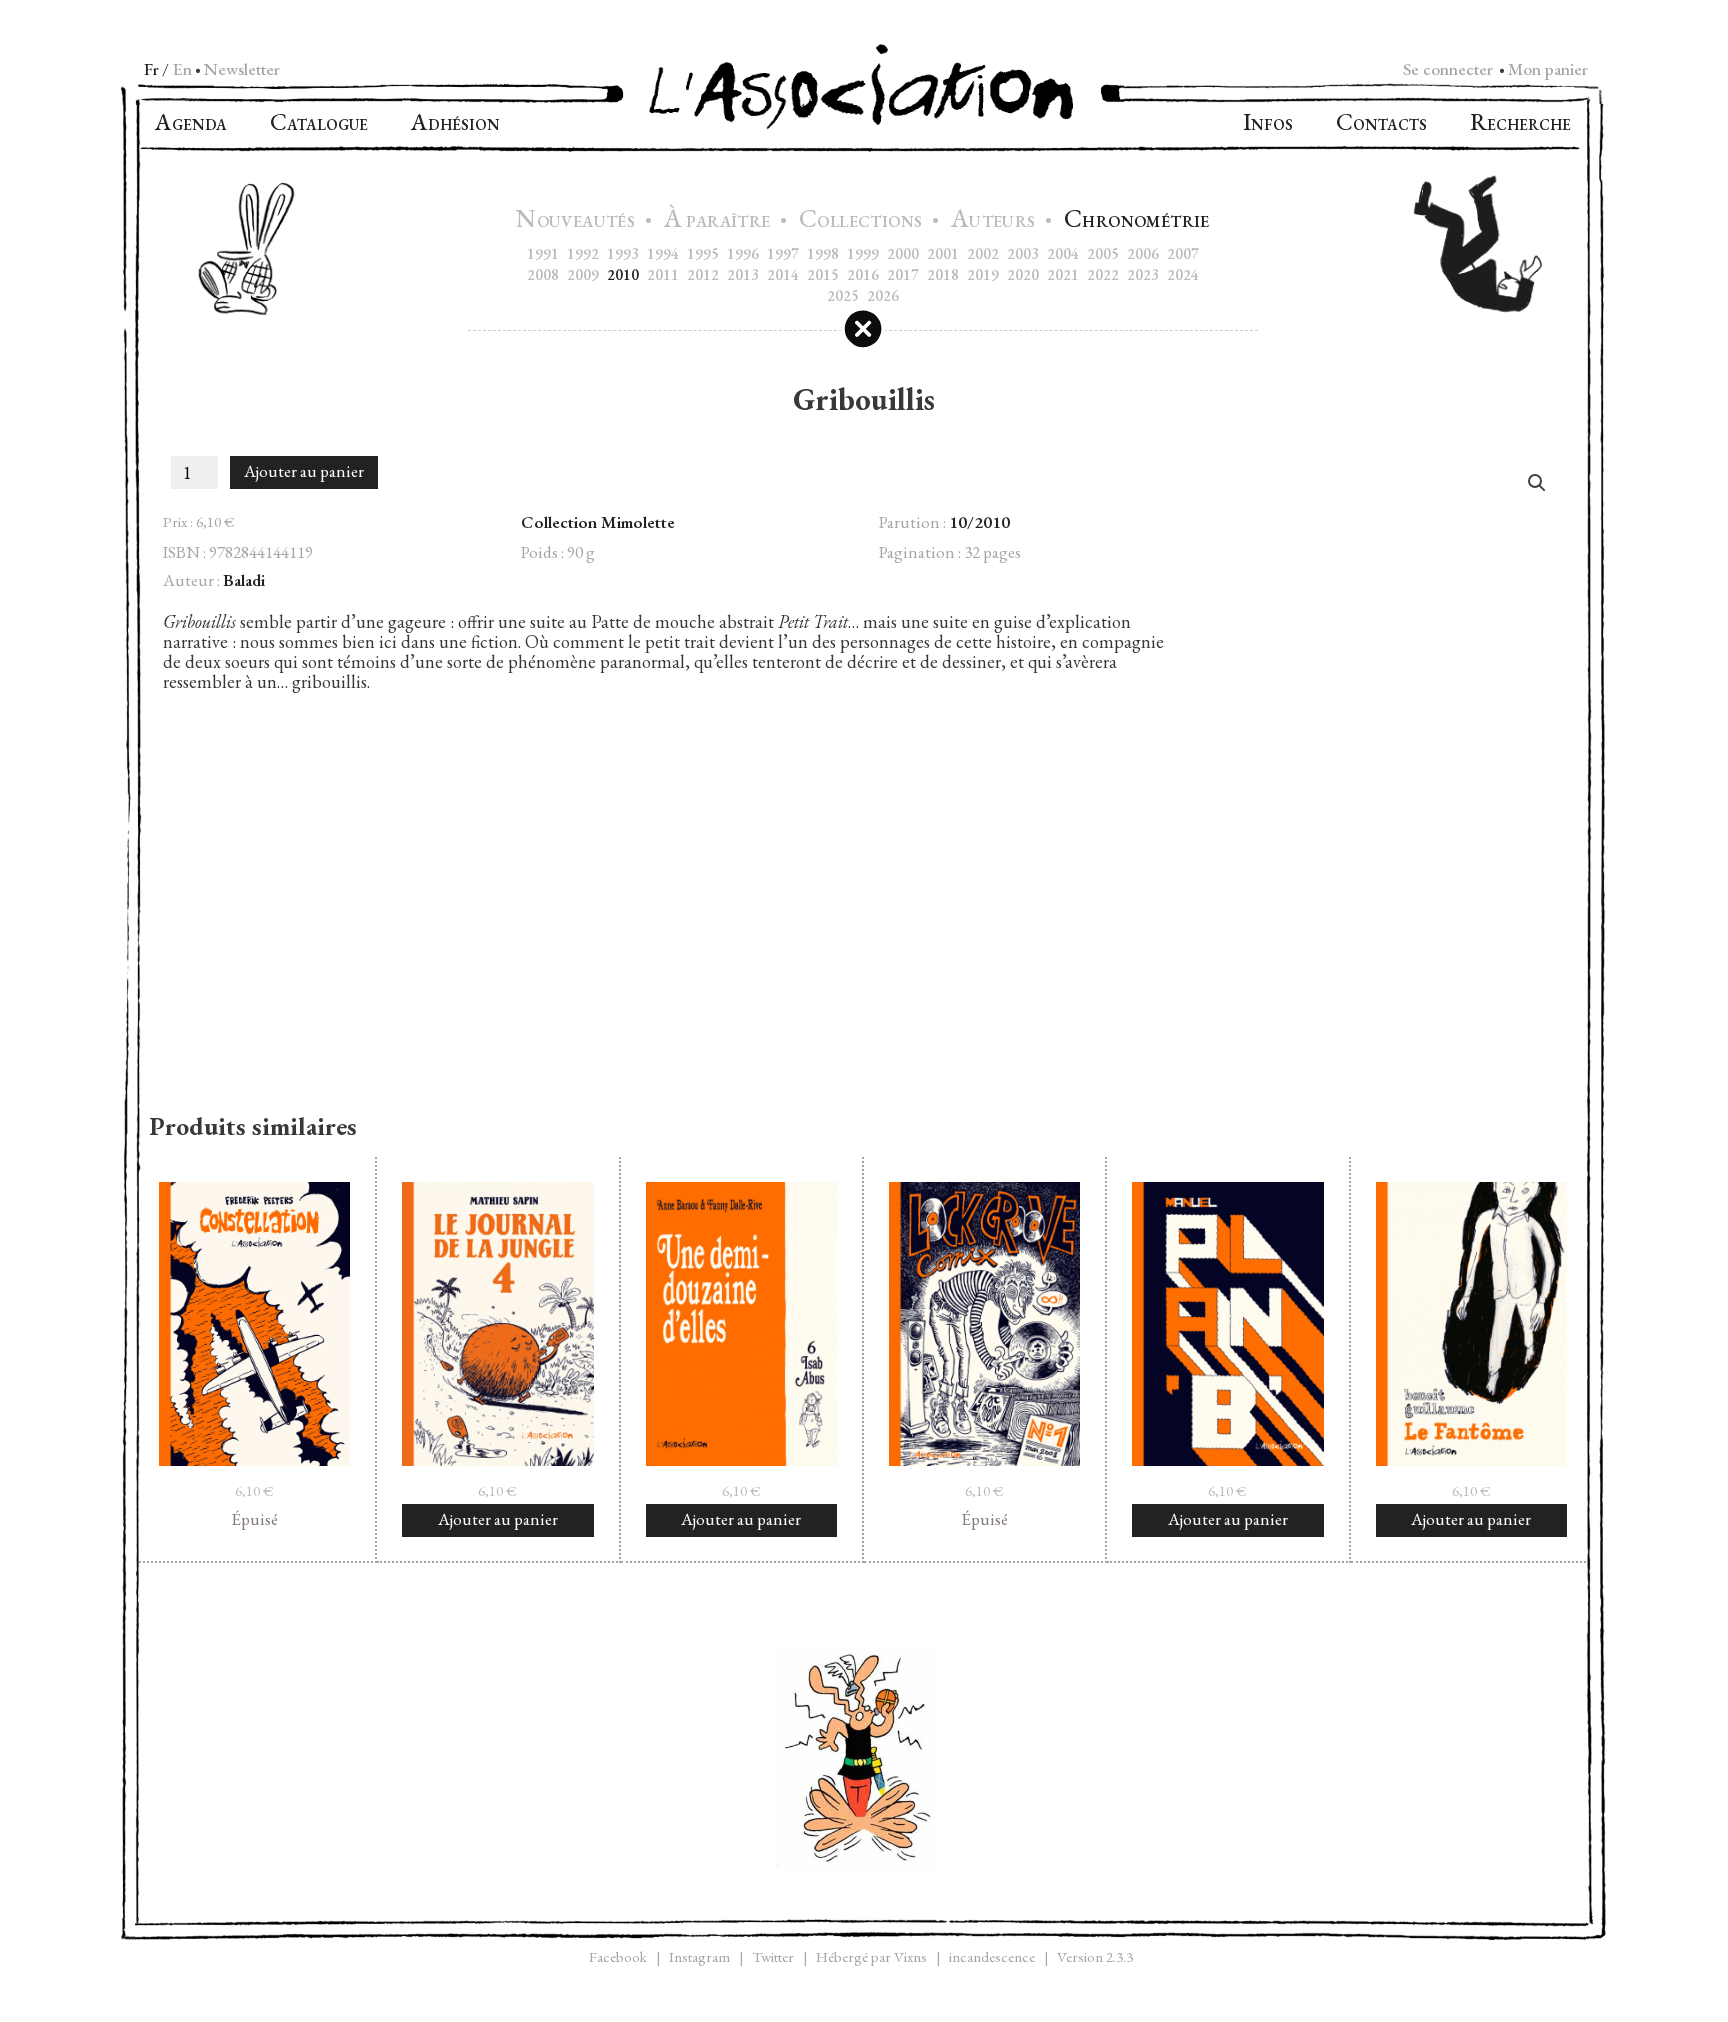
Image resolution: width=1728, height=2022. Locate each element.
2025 (843, 295)
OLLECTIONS (863, 221)
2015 (823, 274)
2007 (1183, 253)
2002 (983, 253)
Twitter (773, 1956)
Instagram (699, 1956)
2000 (903, 253)
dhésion (455, 124)
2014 (783, 274)
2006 (1143, 253)
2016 (863, 274)
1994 (663, 253)
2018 (943, 274)
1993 (623, 253)
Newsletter (242, 69)
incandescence (992, 1956)
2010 (623, 274)
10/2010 (979, 522)
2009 (583, 274)
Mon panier (1548, 69)
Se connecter (1448, 69)
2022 (1103, 274)
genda (191, 124)
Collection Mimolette (598, 522)
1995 (703, 253)
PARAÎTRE (719, 221)
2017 (903, 274)
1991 (543, 253)
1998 (823, 253)
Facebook (618, 1956)
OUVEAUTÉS (577, 221)
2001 (943, 253)
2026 (883, 295)
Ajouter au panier (304, 471)
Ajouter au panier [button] (498, 1519)
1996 (743, 253)
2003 (1023, 253)
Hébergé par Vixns (871, 1956)
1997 (783, 253)
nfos (1268, 124)
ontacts (1381, 124)
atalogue (319, 124)
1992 (583, 253)
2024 (1183, 274)
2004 (1063, 253)
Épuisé (254, 1519)
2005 (1103, 253)
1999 (863, 253)
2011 (663, 274)
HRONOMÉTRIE (1137, 221)
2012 (703, 274)
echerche (1520, 124)
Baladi (244, 580)
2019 (983, 274)
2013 (743, 274)
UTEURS (995, 221)
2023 (1143, 274)
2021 (1063, 274)
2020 (1023, 274)
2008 (543, 274)
